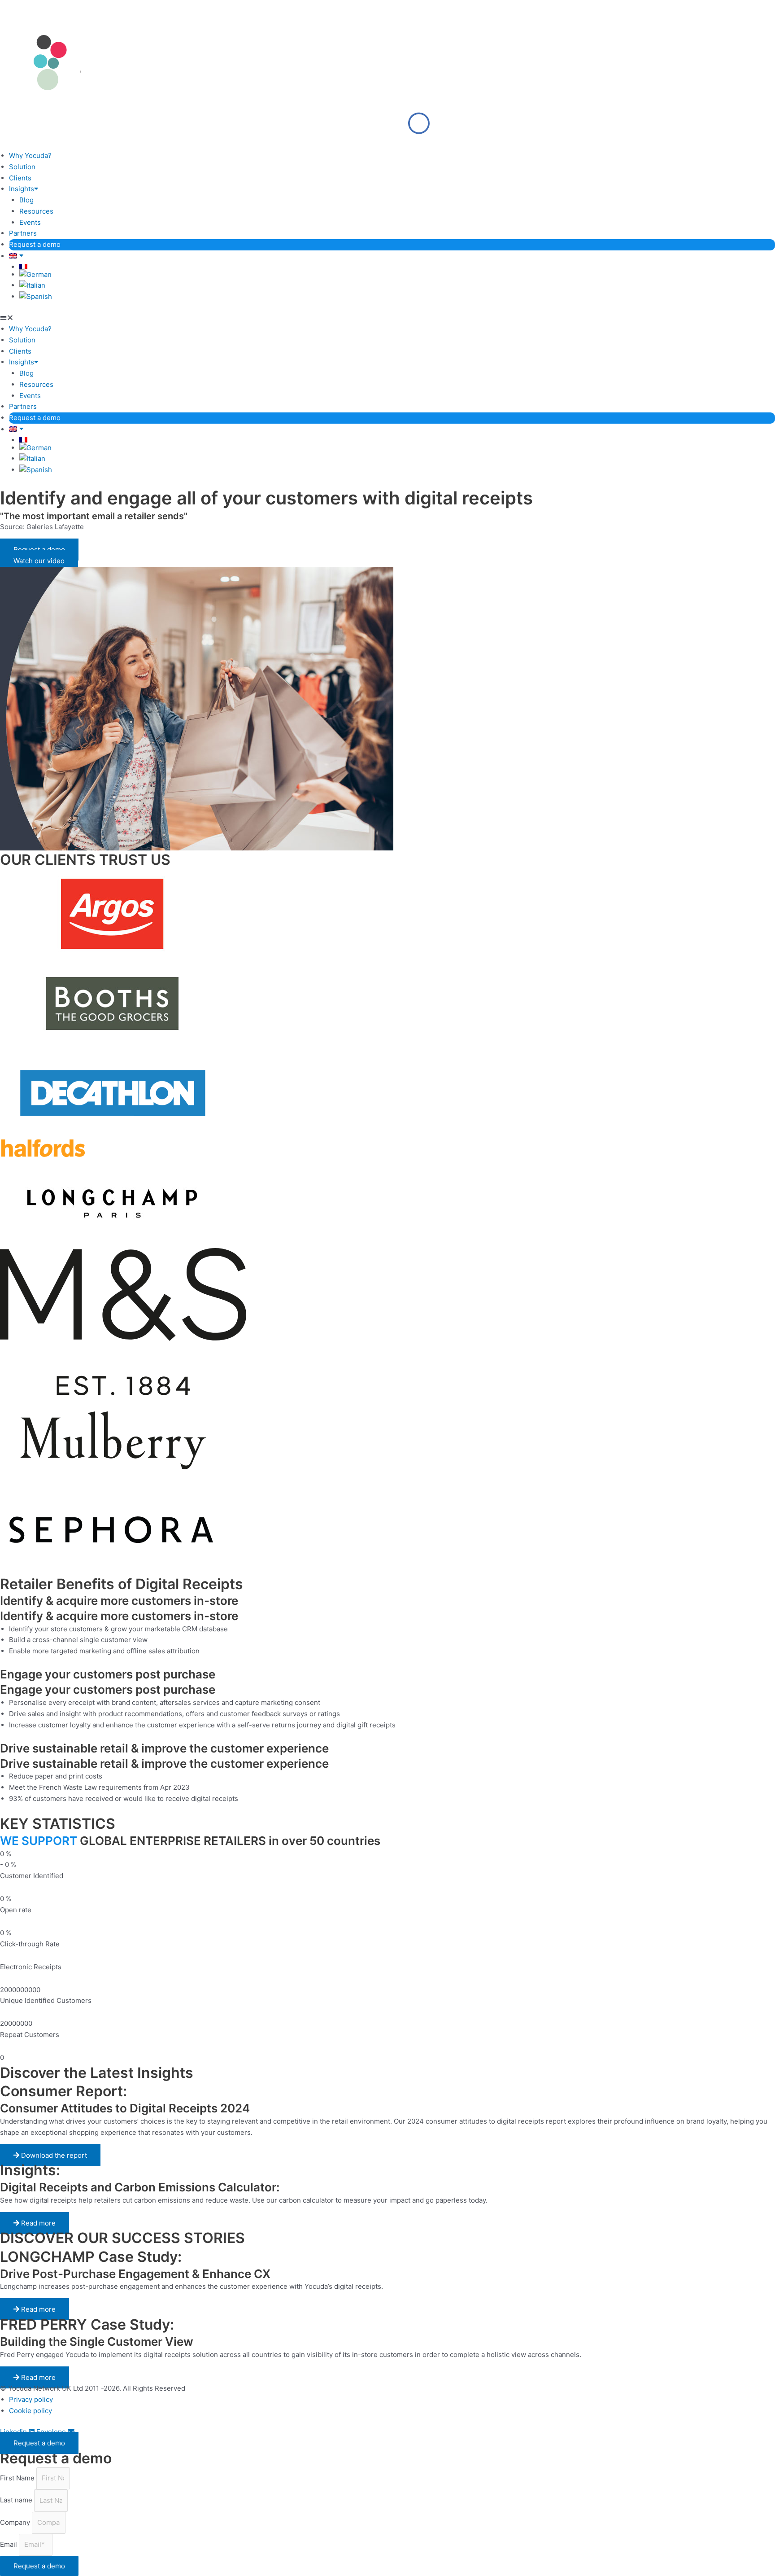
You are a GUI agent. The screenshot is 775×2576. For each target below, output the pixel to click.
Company (16, 2522)
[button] (387, 318)
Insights (22, 189)
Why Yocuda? (30, 156)
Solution (22, 167)
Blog (26, 200)
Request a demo (35, 244)
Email (9, 2544)
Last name (17, 2500)
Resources (36, 211)
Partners (23, 233)
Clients (20, 178)
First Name (18, 2478)
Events (30, 222)
